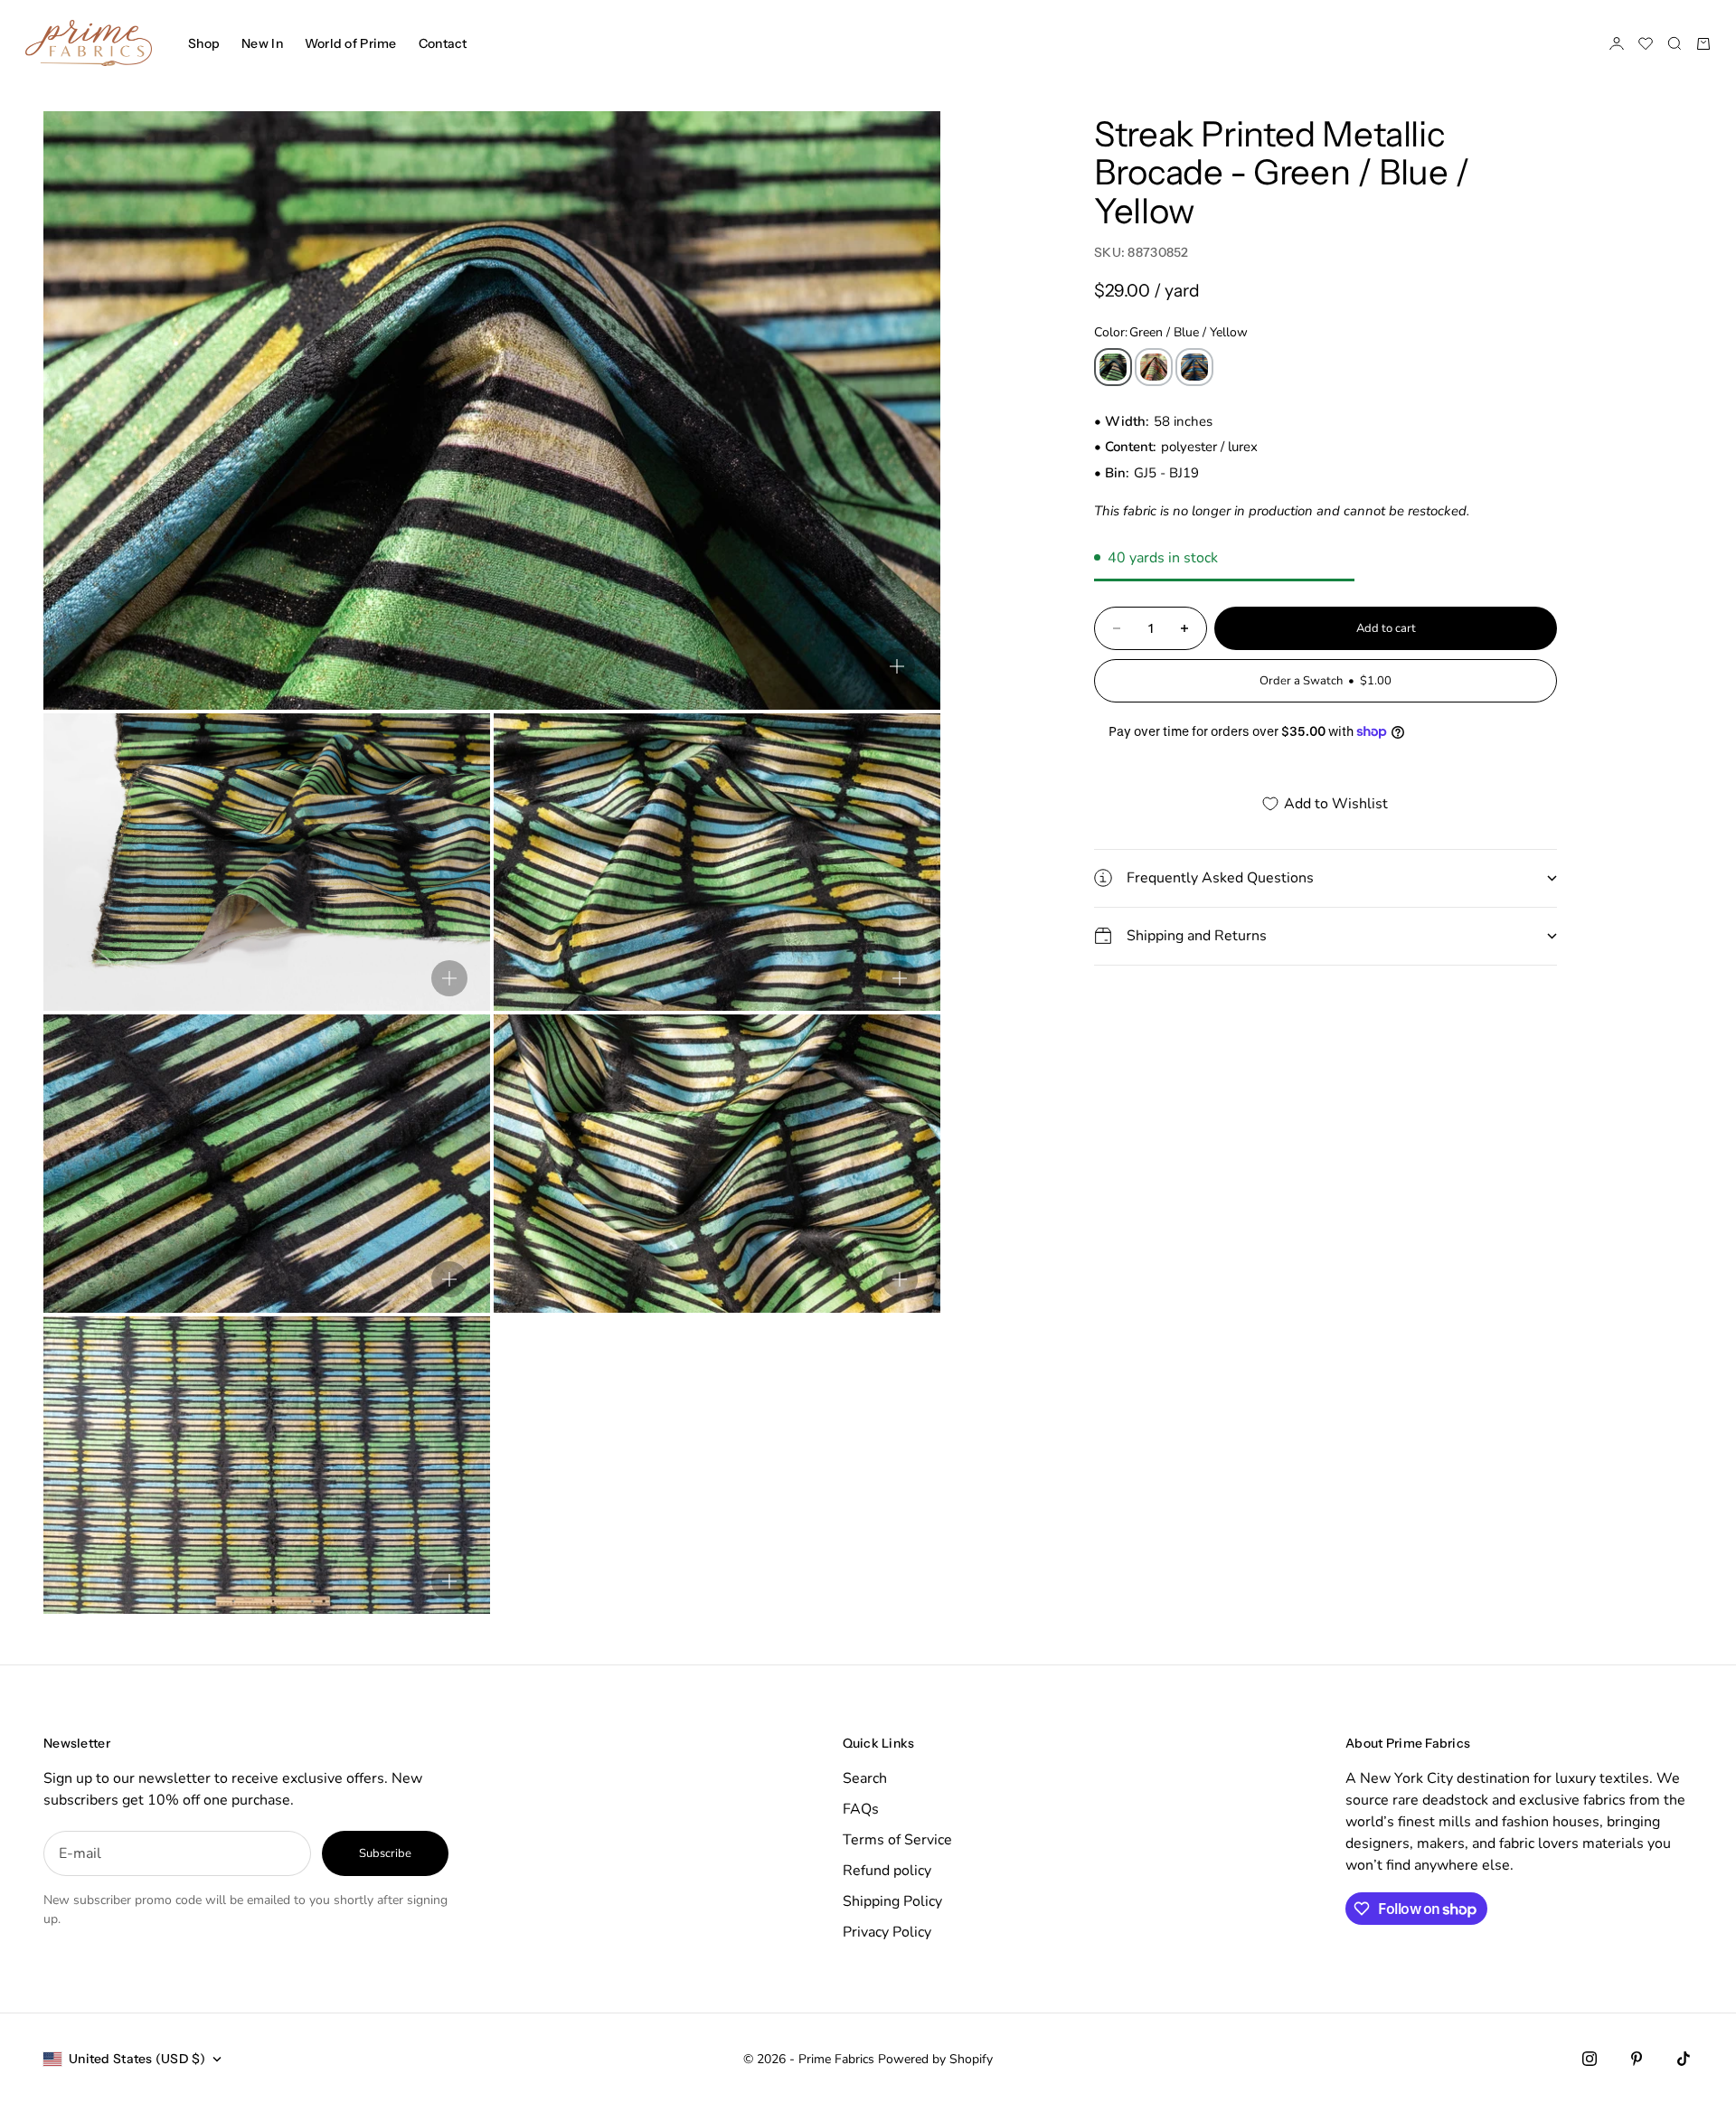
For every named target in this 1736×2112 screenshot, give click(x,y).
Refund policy (887, 1871)
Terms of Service (897, 1840)
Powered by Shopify (935, 2059)
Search (865, 1778)
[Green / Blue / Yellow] (1113, 367)
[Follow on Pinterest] (1637, 2059)
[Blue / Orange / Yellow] (1194, 367)
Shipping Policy (892, 1901)
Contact (443, 43)
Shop (204, 43)
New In (262, 43)
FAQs (861, 1809)
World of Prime (351, 43)
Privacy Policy (887, 1932)
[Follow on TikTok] (1684, 2059)
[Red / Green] (1154, 367)
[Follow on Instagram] (1590, 2059)
